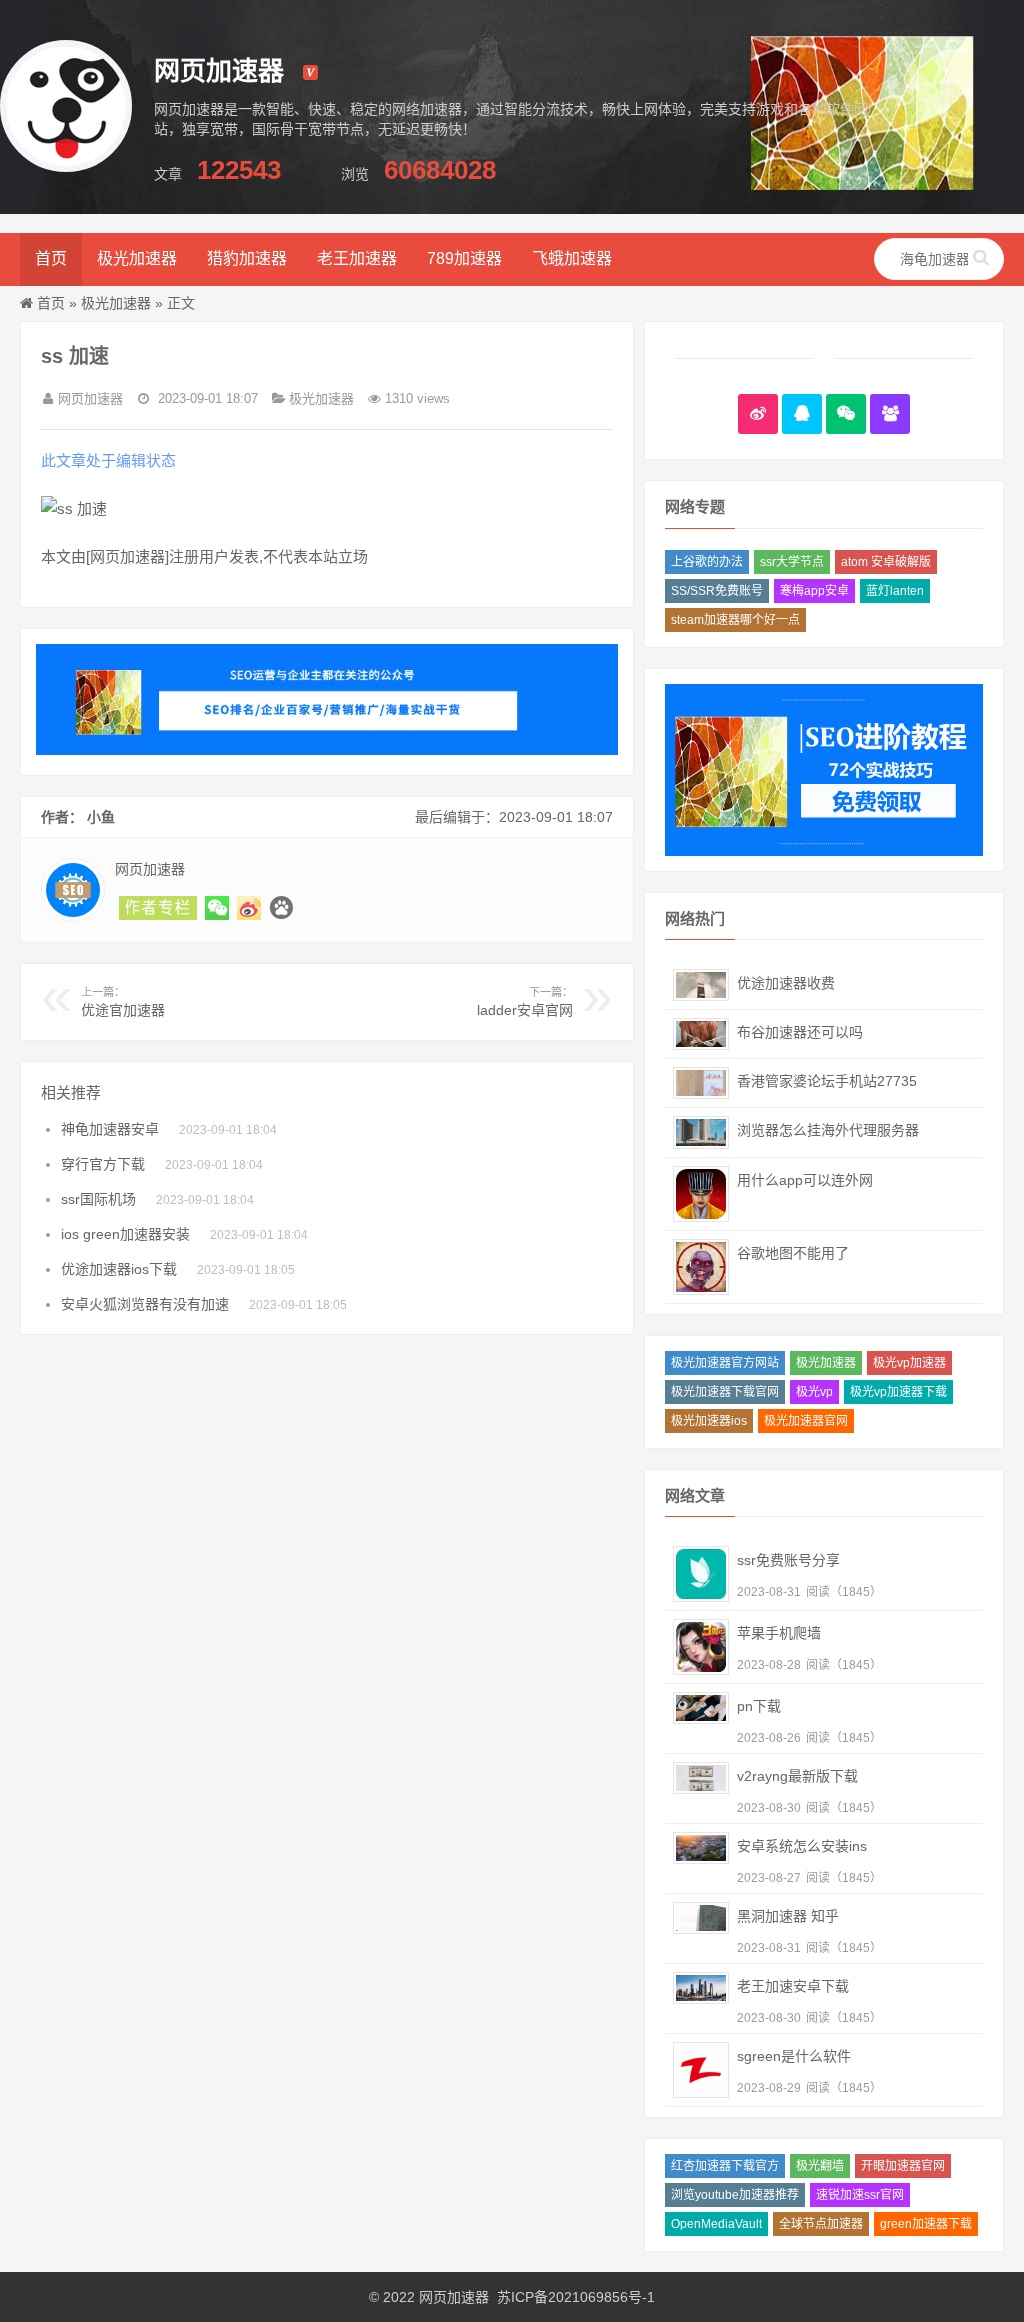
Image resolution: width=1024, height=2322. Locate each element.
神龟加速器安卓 (110, 1129)
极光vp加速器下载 (898, 1392)
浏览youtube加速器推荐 (735, 2195)
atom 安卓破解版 (886, 562)
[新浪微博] (758, 414)
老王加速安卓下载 (793, 1986)
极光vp (814, 1392)
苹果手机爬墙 (779, 1633)
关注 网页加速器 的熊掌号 (281, 908)
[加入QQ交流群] (890, 414)
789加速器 (464, 258)
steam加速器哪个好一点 (735, 620)
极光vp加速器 (909, 1363)
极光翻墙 (820, 2166)
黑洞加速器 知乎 (788, 1916)
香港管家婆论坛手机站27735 (827, 1081)
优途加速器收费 (786, 983)
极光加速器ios (709, 1421)
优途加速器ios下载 (119, 1269)
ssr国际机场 (98, 1199)
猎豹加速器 (247, 258)
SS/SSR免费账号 (717, 591)
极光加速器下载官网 (725, 1392)
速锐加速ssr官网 (860, 2195)
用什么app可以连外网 (805, 1180)
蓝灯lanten (895, 591)
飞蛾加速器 (572, 258)
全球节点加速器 (821, 2224)
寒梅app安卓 (814, 591)
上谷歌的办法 (707, 562)
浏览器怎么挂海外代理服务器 (828, 1130)
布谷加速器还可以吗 (800, 1032)
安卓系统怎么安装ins (802, 1846)
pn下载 (759, 1706)
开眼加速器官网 (903, 2166)
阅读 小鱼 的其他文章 (158, 908)
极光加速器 (137, 258)
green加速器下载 (926, 2224)
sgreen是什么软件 (794, 2056)
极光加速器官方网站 (725, 1363)
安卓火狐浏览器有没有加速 (145, 1304)
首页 (51, 258)
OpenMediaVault (716, 2224)
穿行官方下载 (103, 1164)
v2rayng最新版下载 (797, 1776)
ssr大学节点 (792, 562)
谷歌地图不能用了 (793, 1253)
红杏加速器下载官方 (725, 2166)
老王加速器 (357, 258)
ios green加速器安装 (125, 1234)
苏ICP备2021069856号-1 (576, 2297)
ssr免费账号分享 (788, 1560)
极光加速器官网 (806, 1421)
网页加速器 (454, 2297)
